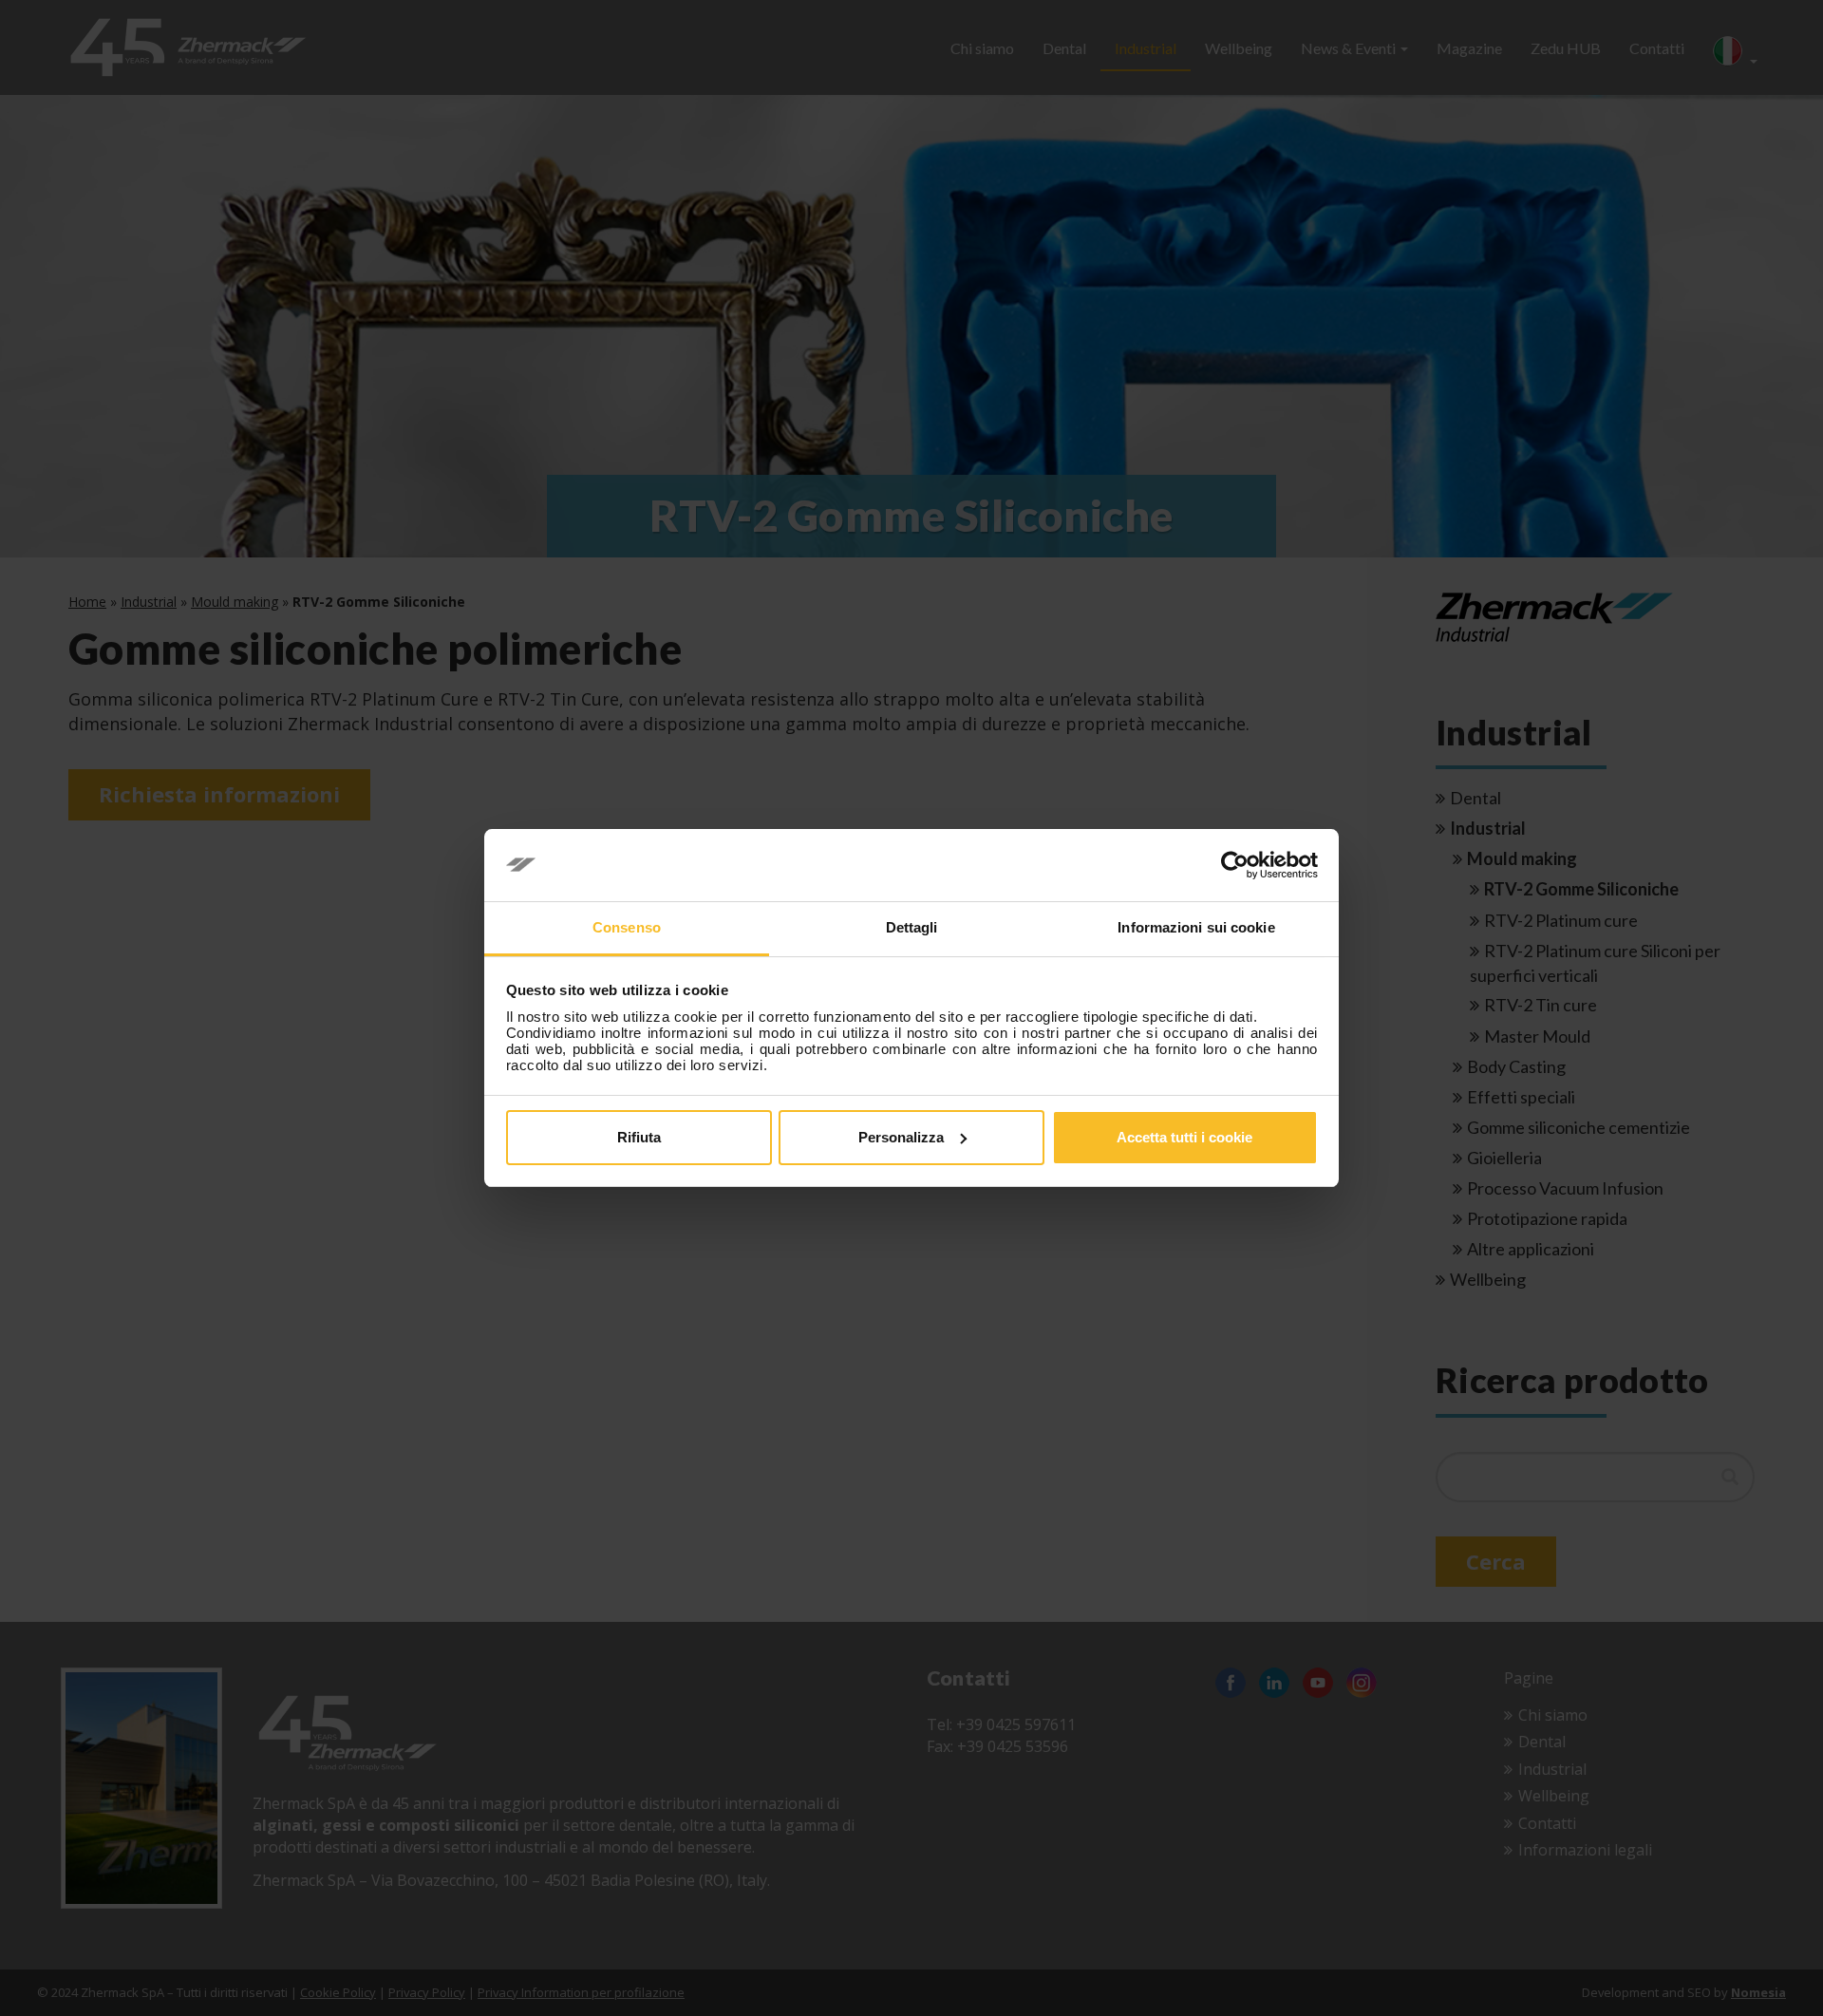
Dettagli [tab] (912, 927)
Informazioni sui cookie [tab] (1196, 927)
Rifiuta (639, 1137)
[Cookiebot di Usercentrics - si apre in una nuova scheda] (1235, 865)
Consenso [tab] (627, 927)
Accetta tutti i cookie (1184, 1137)
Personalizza (901, 1137)
